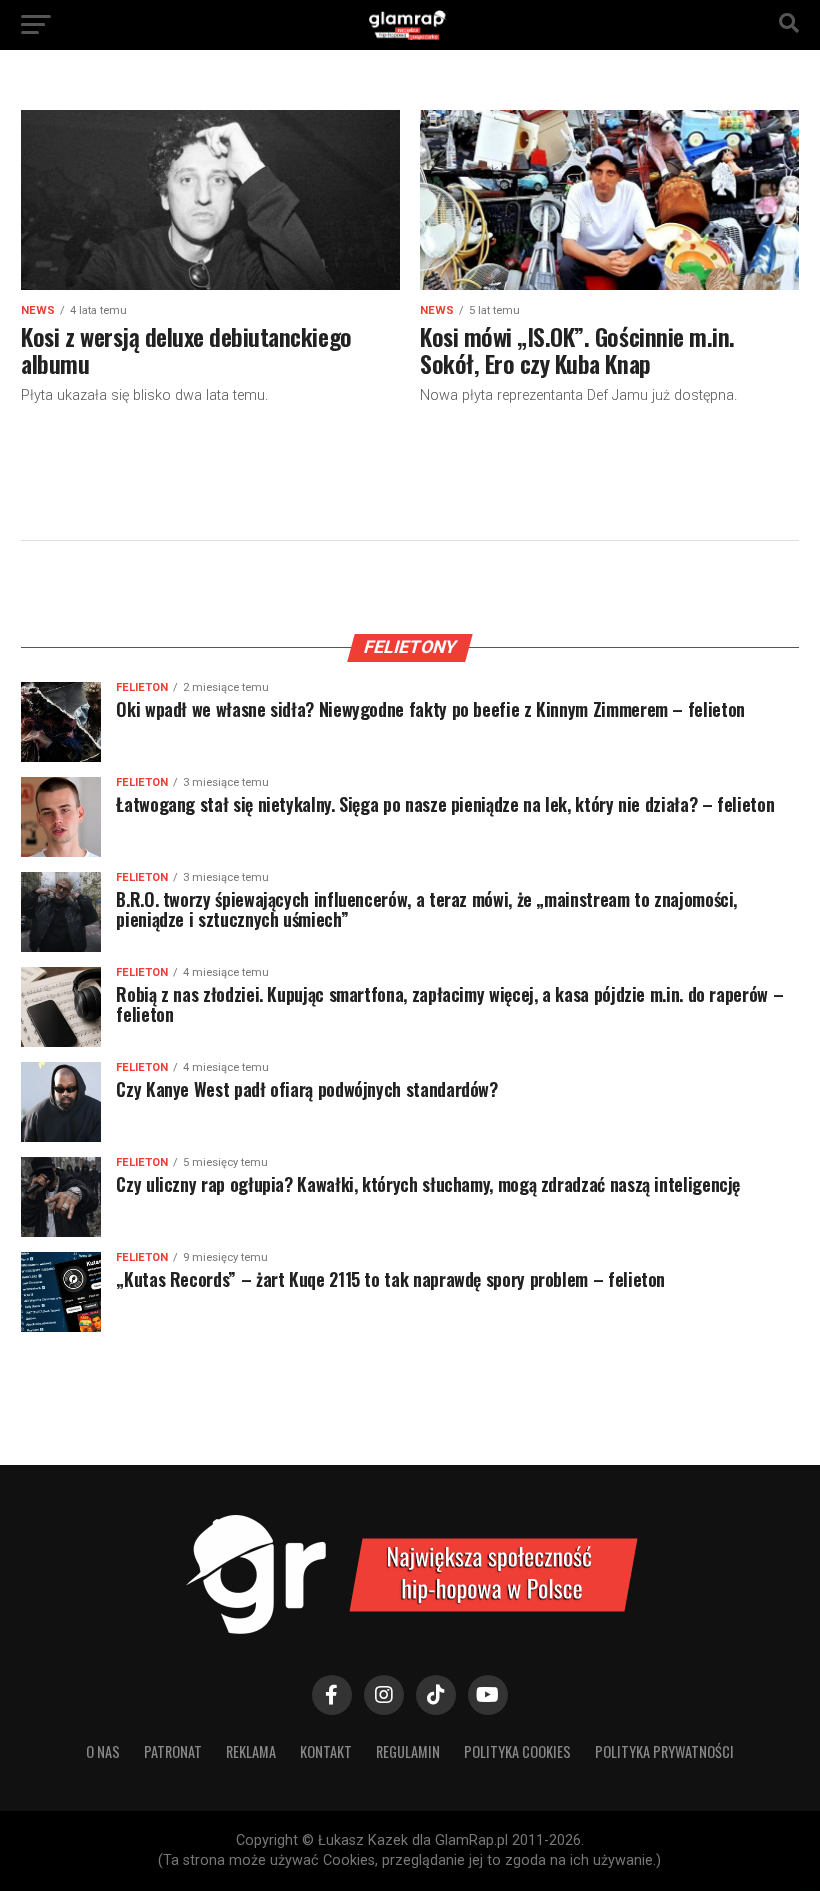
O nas (103, 1751)
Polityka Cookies (517, 1751)
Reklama (251, 1751)
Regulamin (408, 1751)
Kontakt (326, 1751)
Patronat (173, 1751)
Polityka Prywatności (664, 1751)
